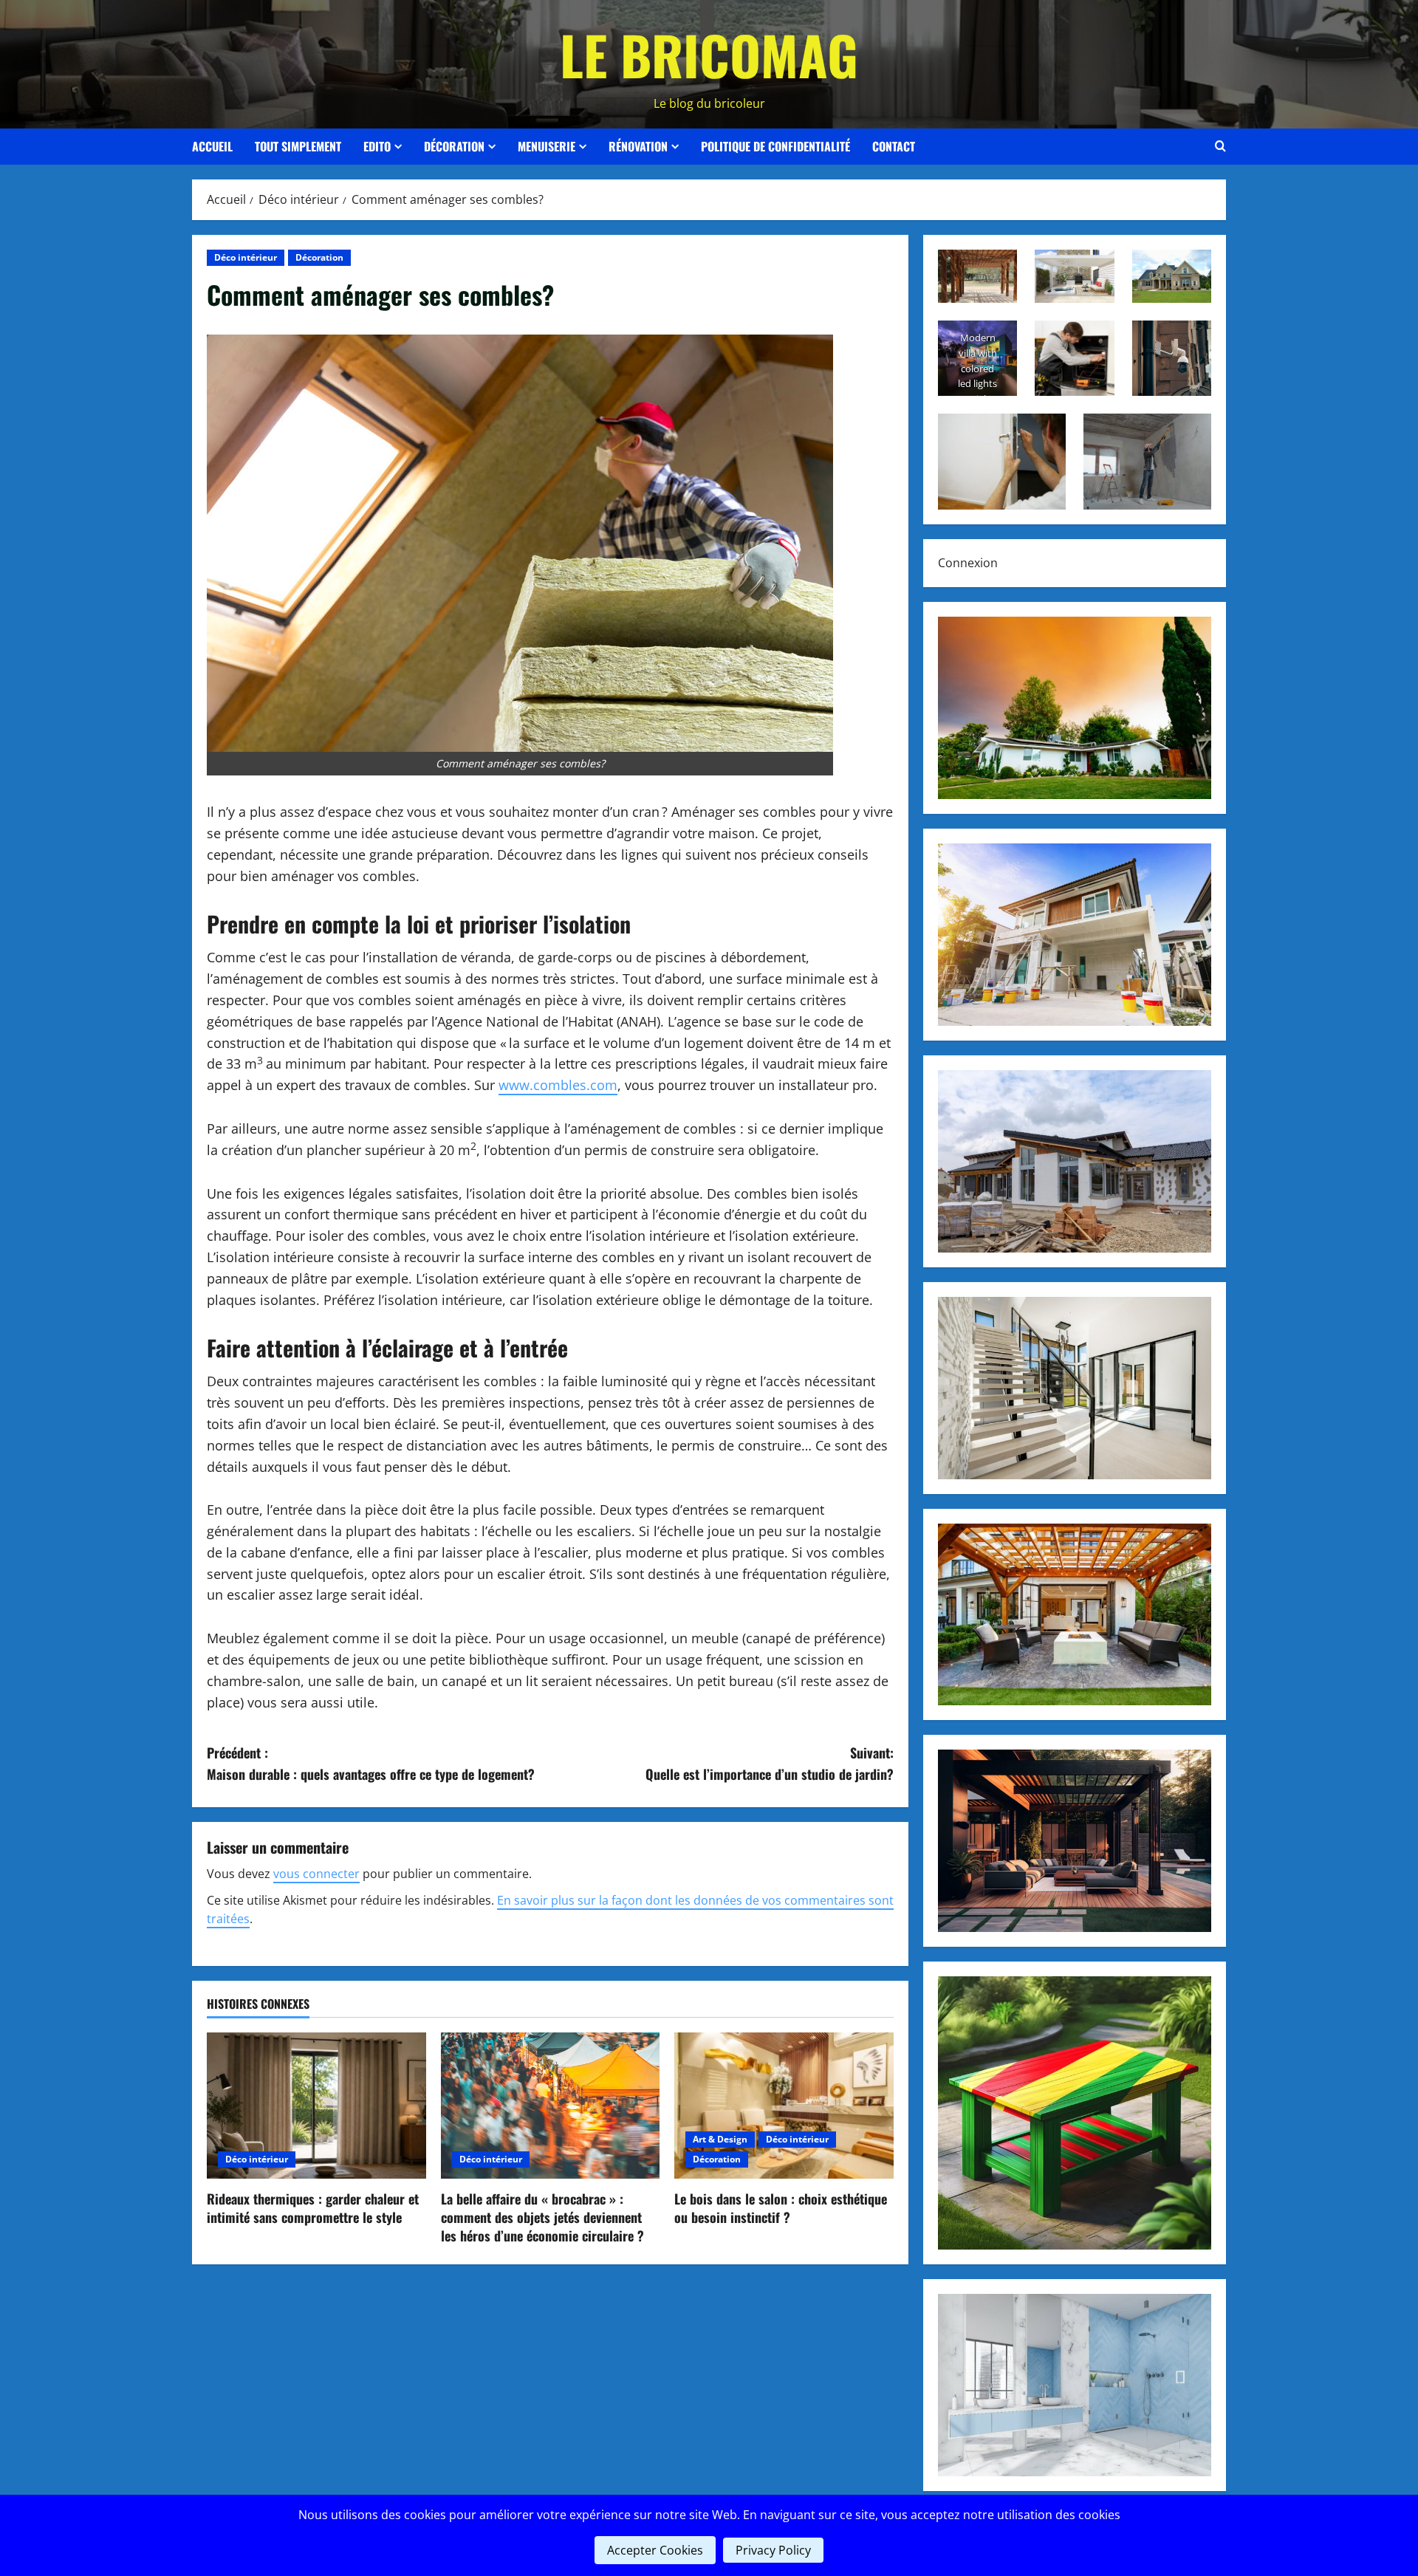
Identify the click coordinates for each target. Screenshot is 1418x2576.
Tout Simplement (298, 146)
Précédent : (371, 1763)
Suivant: (770, 1763)
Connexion (968, 563)
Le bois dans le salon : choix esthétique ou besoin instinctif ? (781, 2208)
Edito (377, 146)
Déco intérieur (246, 257)
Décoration (454, 146)
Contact (894, 146)
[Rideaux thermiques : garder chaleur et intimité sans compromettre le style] (316, 2106)
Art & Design (720, 2139)
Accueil (212, 146)
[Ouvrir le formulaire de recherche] (1220, 146)
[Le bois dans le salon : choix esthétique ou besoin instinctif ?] (784, 2106)
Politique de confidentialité (775, 146)
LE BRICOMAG (709, 54)
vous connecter (316, 1874)
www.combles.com (558, 1085)
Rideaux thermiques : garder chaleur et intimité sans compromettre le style (313, 2208)
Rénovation (638, 146)
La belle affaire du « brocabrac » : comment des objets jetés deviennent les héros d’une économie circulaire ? (542, 2217)
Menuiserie (547, 146)
